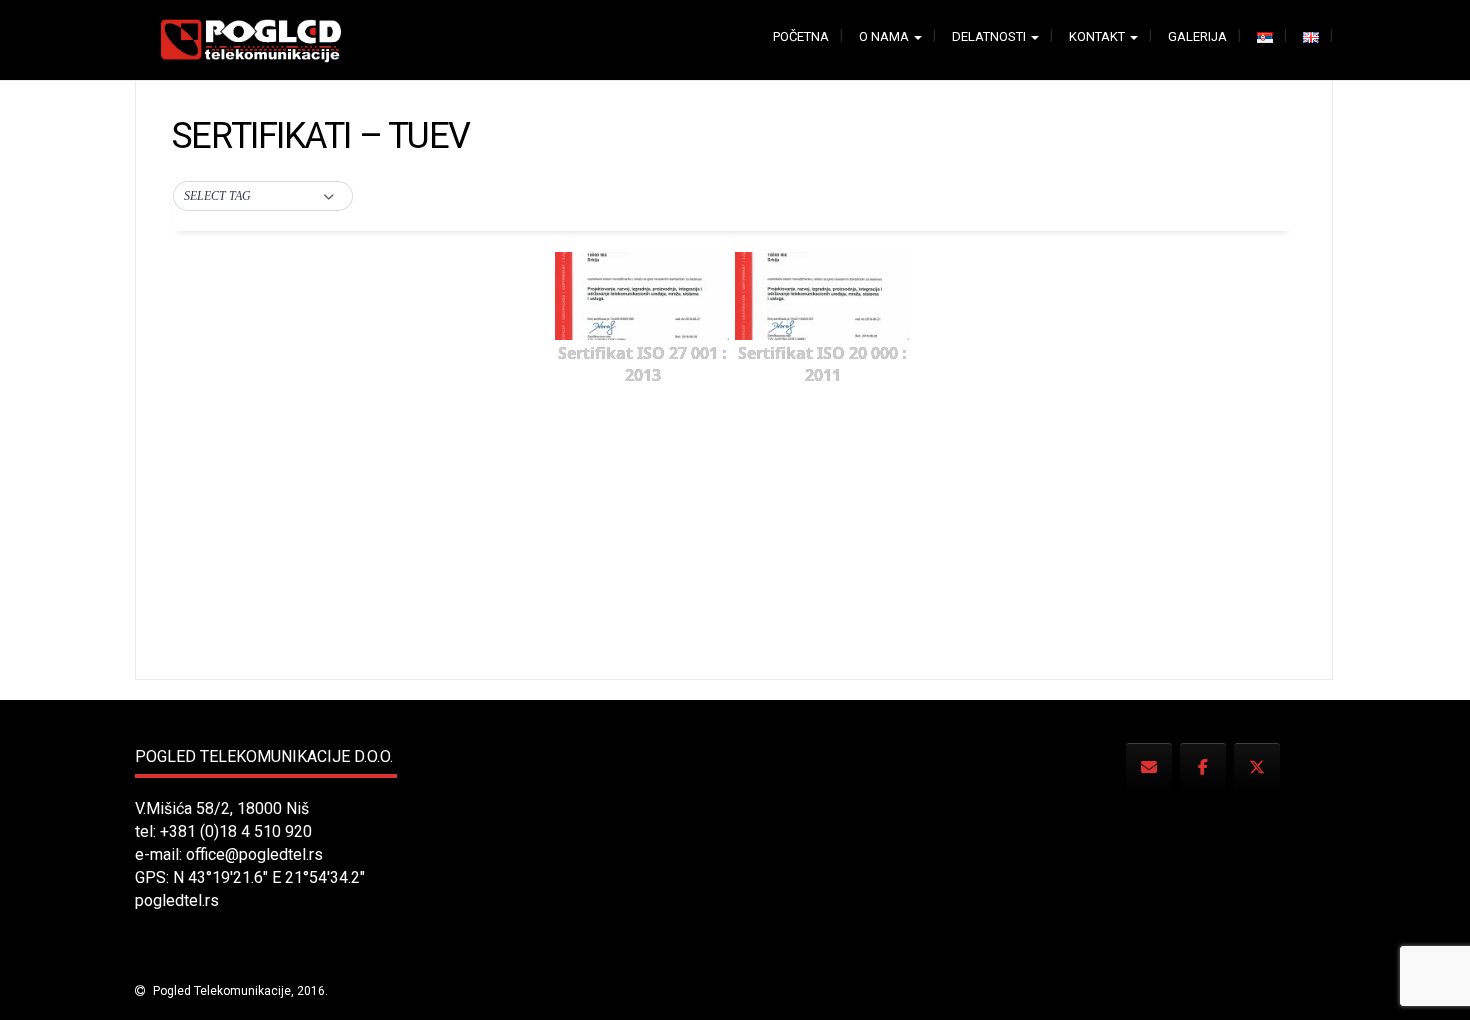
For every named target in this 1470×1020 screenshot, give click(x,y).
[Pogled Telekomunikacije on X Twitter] (1257, 767)
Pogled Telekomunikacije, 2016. (239, 991)
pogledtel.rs (177, 900)
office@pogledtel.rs (254, 854)
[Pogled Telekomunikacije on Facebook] (1203, 767)
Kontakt (1098, 36)
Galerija (1197, 36)
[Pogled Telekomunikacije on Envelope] (1149, 767)
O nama (885, 36)
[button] (263, 197)
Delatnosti (990, 36)
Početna (801, 36)
